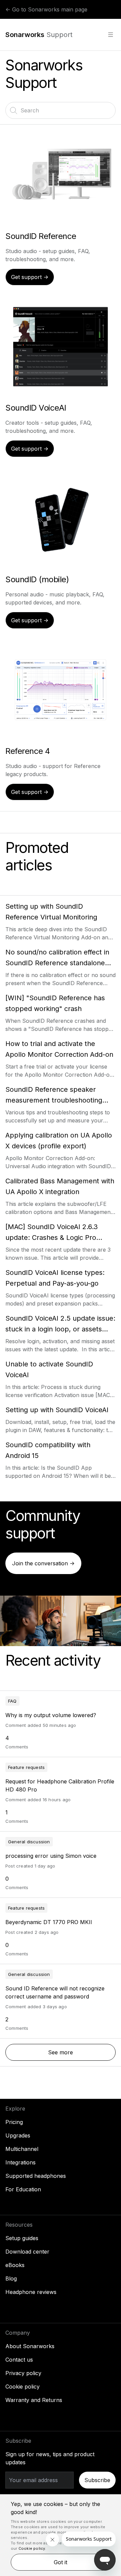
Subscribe (97, 2480)
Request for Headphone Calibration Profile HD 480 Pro (60, 1785)
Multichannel (22, 2149)
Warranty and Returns (34, 2400)
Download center (27, 2252)
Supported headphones (36, 2176)
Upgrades (18, 2135)
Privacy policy (23, 2373)
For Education (23, 2189)
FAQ (12, 1701)
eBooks (15, 2265)
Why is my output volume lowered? (51, 1715)
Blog (11, 2278)
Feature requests (26, 1767)
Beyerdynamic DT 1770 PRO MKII (49, 1922)
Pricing (14, 2122)
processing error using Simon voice (51, 1856)
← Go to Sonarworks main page (46, 9)
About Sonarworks (30, 2346)
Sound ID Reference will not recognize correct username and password (55, 1992)
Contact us (19, 2360)
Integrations (21, 2162)
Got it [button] (61, 2562)
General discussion (29, 1842)
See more (82, 2052)
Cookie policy (23, 2387)
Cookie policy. (32, 2548)
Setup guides (22, 2238)
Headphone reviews (31, 2292)
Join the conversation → (43, 1563)
